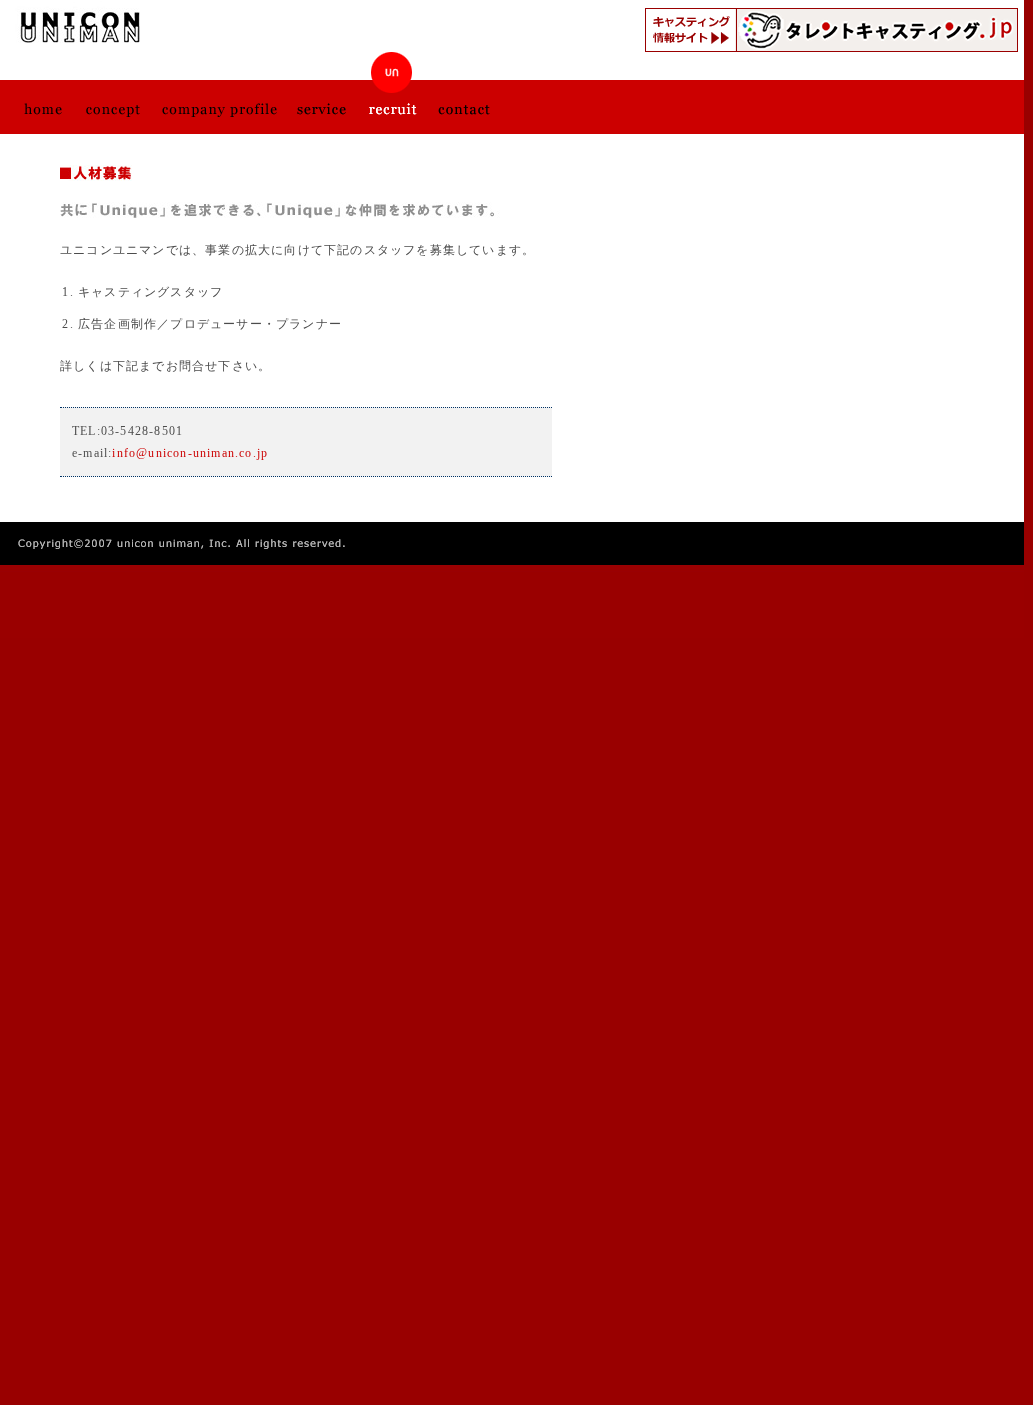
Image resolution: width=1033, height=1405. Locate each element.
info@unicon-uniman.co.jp (190, 453)
